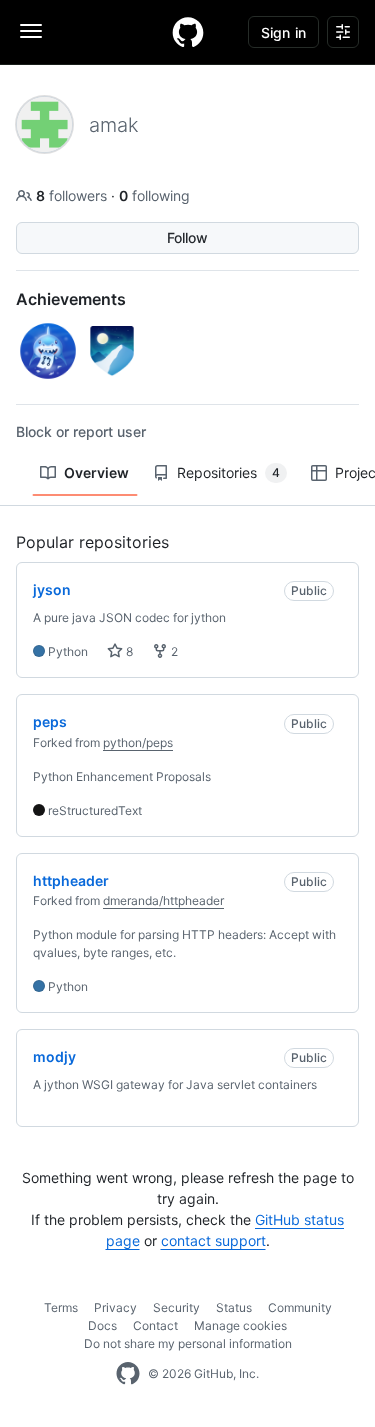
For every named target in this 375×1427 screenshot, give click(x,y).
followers (73, 195)
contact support (213, 1240)
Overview (96, 472)
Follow (187, 237)
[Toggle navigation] (31, 31)
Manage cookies (240, 1325)
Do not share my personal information (188, 1343)
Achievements (71, 299)
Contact (155, 1325)
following (154, 195)
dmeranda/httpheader (163, 900)
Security (176, 1307)
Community (300, 1307)
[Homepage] (188, 32)
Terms (61, 1307)
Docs (102, 1325)
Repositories (228, 472)
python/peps (138, 742)
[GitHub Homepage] (128, 1374)
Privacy (115, 1307)
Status (234, 1307)
